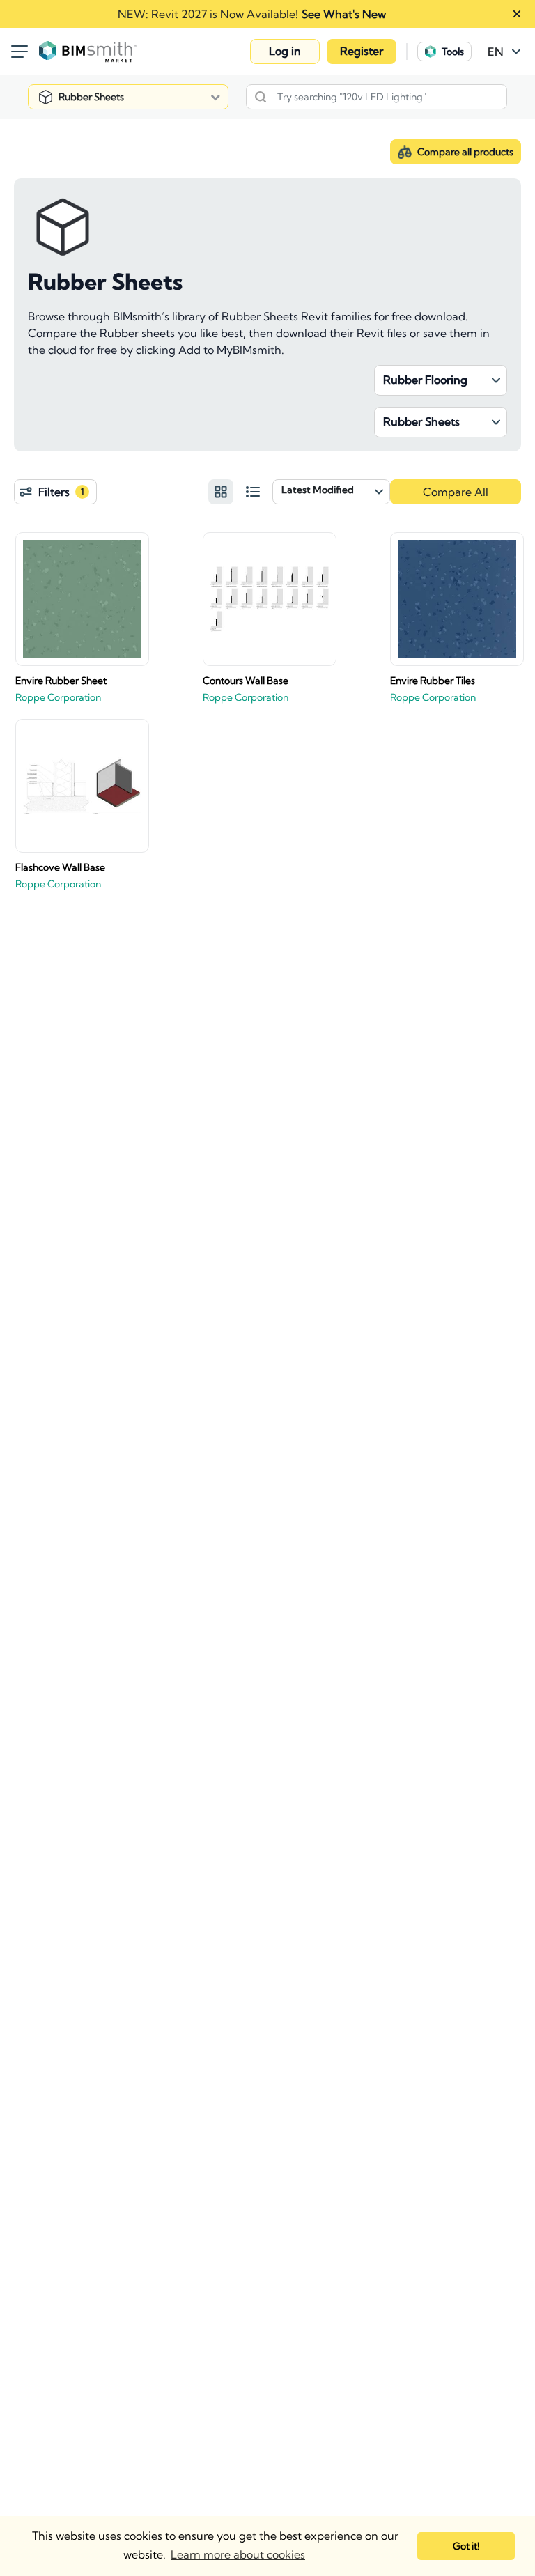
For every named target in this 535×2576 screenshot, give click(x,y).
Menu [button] (20, 52)
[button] (285, 52)
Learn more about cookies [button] (238, 2554)
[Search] (261, 97)
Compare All (456, 492)
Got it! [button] (466, 2546)
